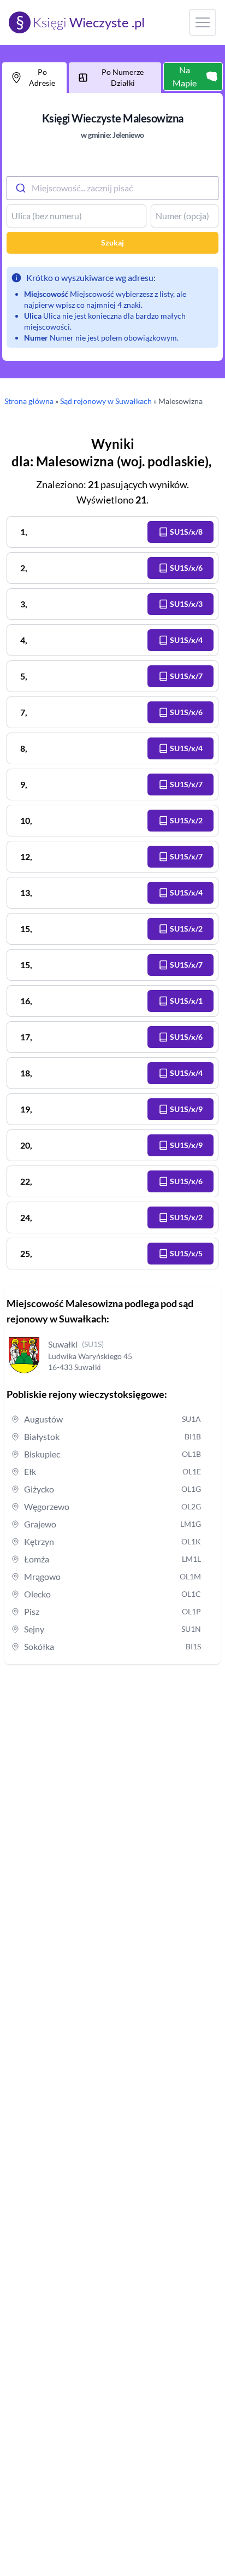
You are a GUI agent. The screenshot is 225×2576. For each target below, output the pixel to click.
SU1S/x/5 (186, 1253)
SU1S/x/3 (186, 604)
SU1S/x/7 (186, 676)
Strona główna (29, 401)
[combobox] (112, 188)
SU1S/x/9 (186, 1109)
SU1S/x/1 (186, 1001)
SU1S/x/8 (186, 532)
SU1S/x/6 (186, 568)
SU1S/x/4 (186, 640)
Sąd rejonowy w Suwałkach (106, 401)
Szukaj (112, 242)
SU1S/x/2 (186, 820)
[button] (180, 532)
